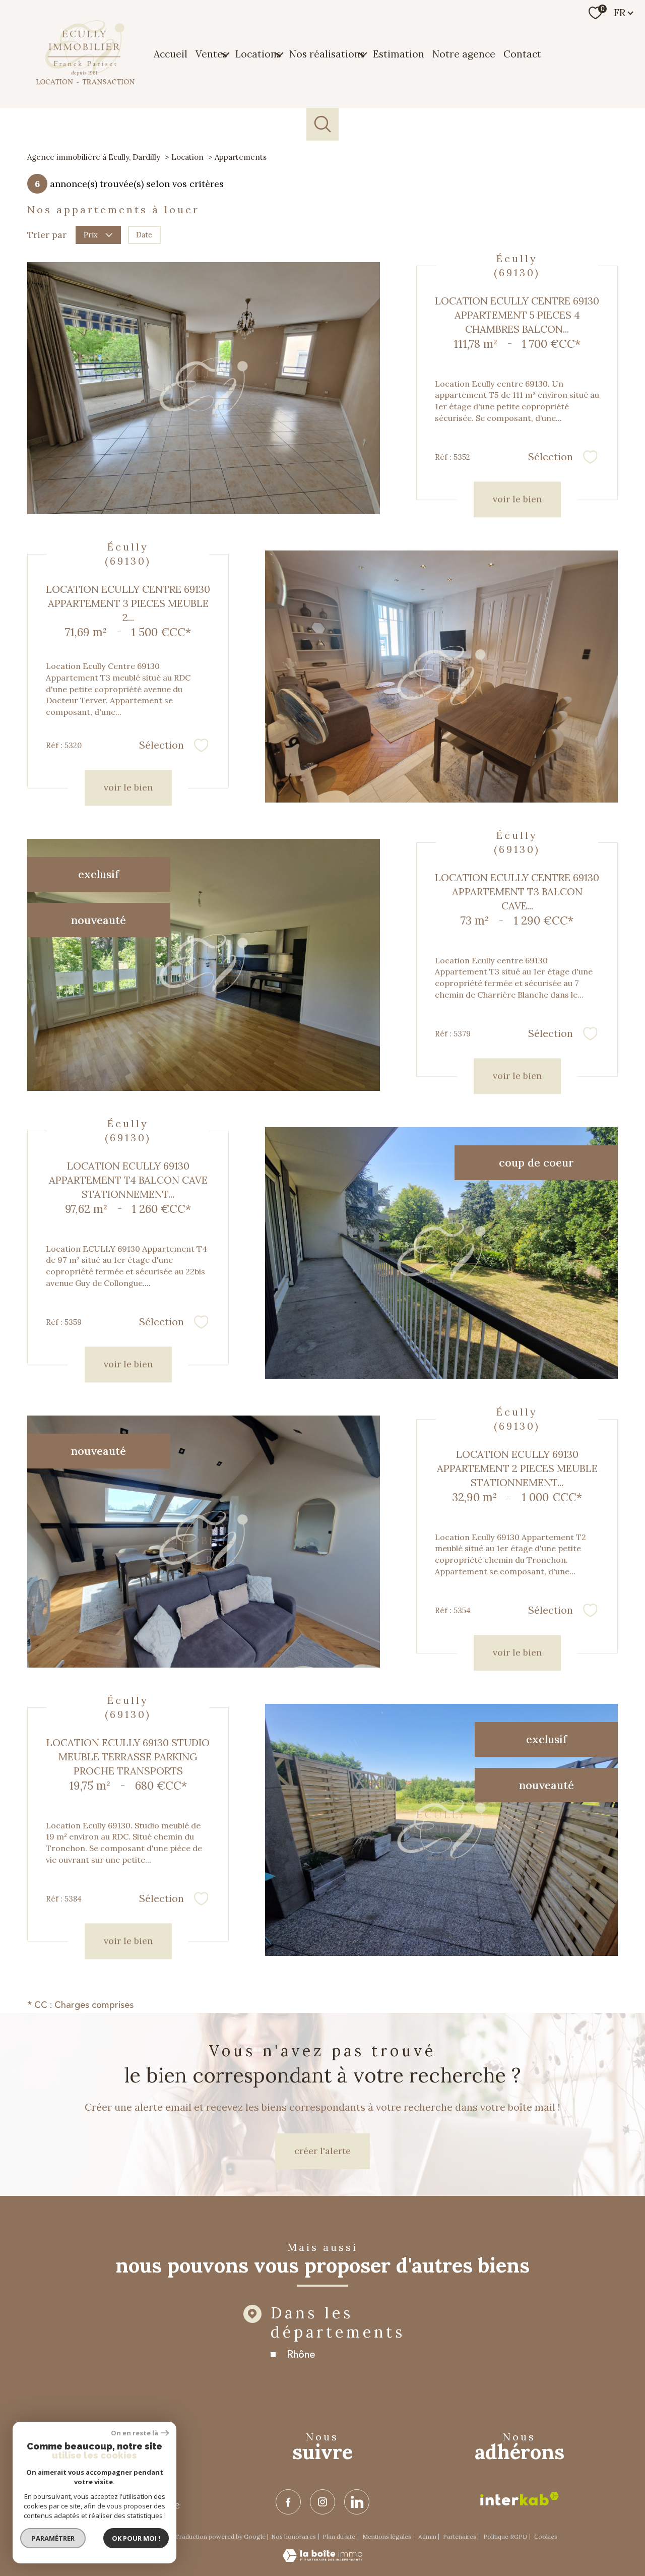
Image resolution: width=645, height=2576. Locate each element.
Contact (522, 53)
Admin (427, 2536)
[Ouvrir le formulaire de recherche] (323, 124)
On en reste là (135, 2433)
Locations (258, 53)
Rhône (301, 2354)
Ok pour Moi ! (136, 2538)
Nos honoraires (294, 2536)
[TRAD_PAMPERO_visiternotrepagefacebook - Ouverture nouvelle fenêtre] (288, 2502)
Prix (91, 235)
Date (144, 235)
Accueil (171, 53)
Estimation (399, 53)
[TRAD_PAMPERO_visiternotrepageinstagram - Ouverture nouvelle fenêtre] (322, 2502)
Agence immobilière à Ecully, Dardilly (94, 157)
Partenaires (460, 2536)
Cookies (546, 2537)
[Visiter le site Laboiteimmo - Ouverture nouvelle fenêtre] (322, 2559)
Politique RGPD (505, 2536)
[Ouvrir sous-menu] (225, 54)
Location (187, 157)
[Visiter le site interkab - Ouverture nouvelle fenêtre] (520, 2499)
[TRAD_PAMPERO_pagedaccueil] (85, 82)
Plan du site (339, 2536)
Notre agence (464, 53)
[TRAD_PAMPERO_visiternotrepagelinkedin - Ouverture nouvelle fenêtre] (357, 2502)
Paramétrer (53, 2538)
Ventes (211, 53)
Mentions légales (387, 2536)
